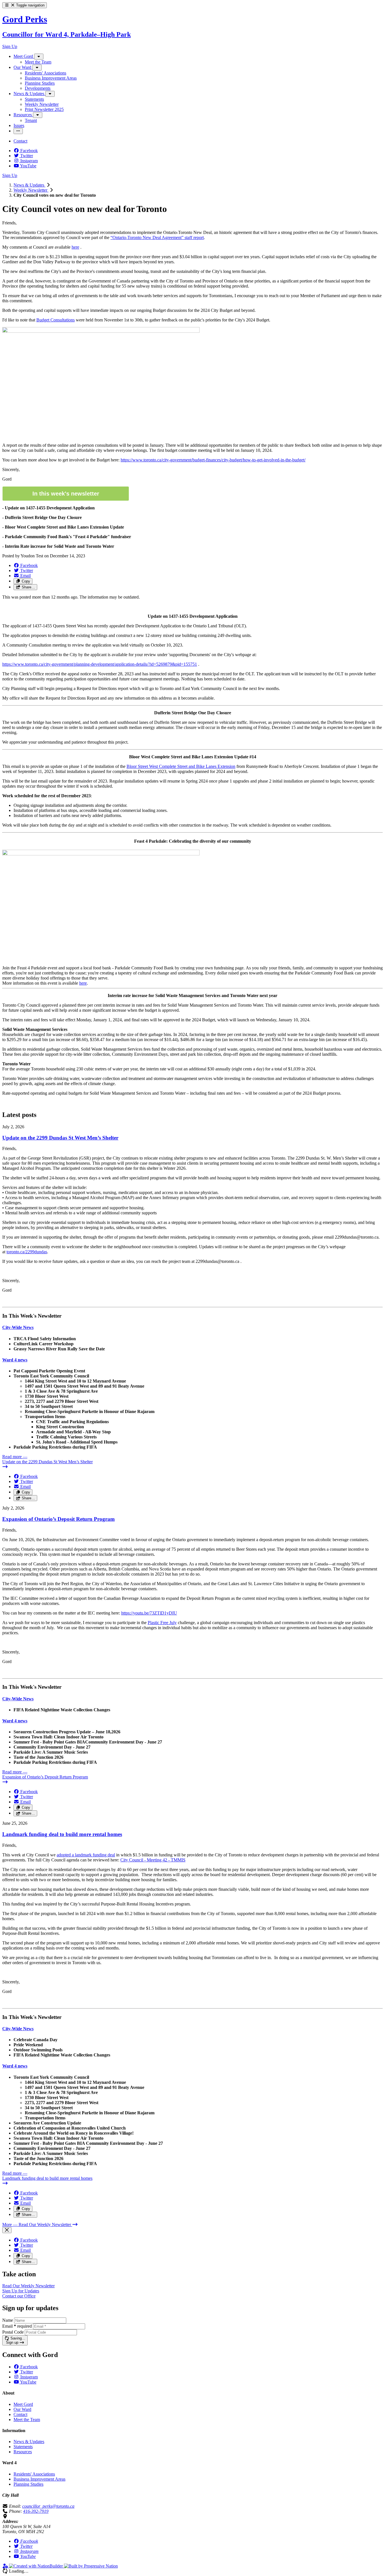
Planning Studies (28, 2484)
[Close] (7, 2230)
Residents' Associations (34, 2474)
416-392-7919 (36, 2511)
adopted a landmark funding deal (86, 1855)
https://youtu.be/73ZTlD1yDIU (149, 1613)
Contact (20, 2414)
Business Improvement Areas (39, 2479)
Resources (23, 2452)
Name (8, 2320)
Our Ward (22, 2409)
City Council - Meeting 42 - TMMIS (153, 1860)
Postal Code (13, 2332)
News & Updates (29, 185)
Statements (23, 2447)
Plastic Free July (162, 1623)
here (75, 247)
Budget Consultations (56, 320)
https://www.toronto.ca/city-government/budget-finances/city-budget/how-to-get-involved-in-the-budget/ (213, 460)
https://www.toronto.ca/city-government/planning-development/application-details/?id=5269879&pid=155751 (100, 664)
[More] (39, 57)
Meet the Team (27, 2420)
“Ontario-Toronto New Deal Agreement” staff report (157, 237)
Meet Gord (23, 2404)
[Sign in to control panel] (6, 2566)
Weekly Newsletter (31, 190)
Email (17, 2326)
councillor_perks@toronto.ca (48, 2506)
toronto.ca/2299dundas (27, 1252)
